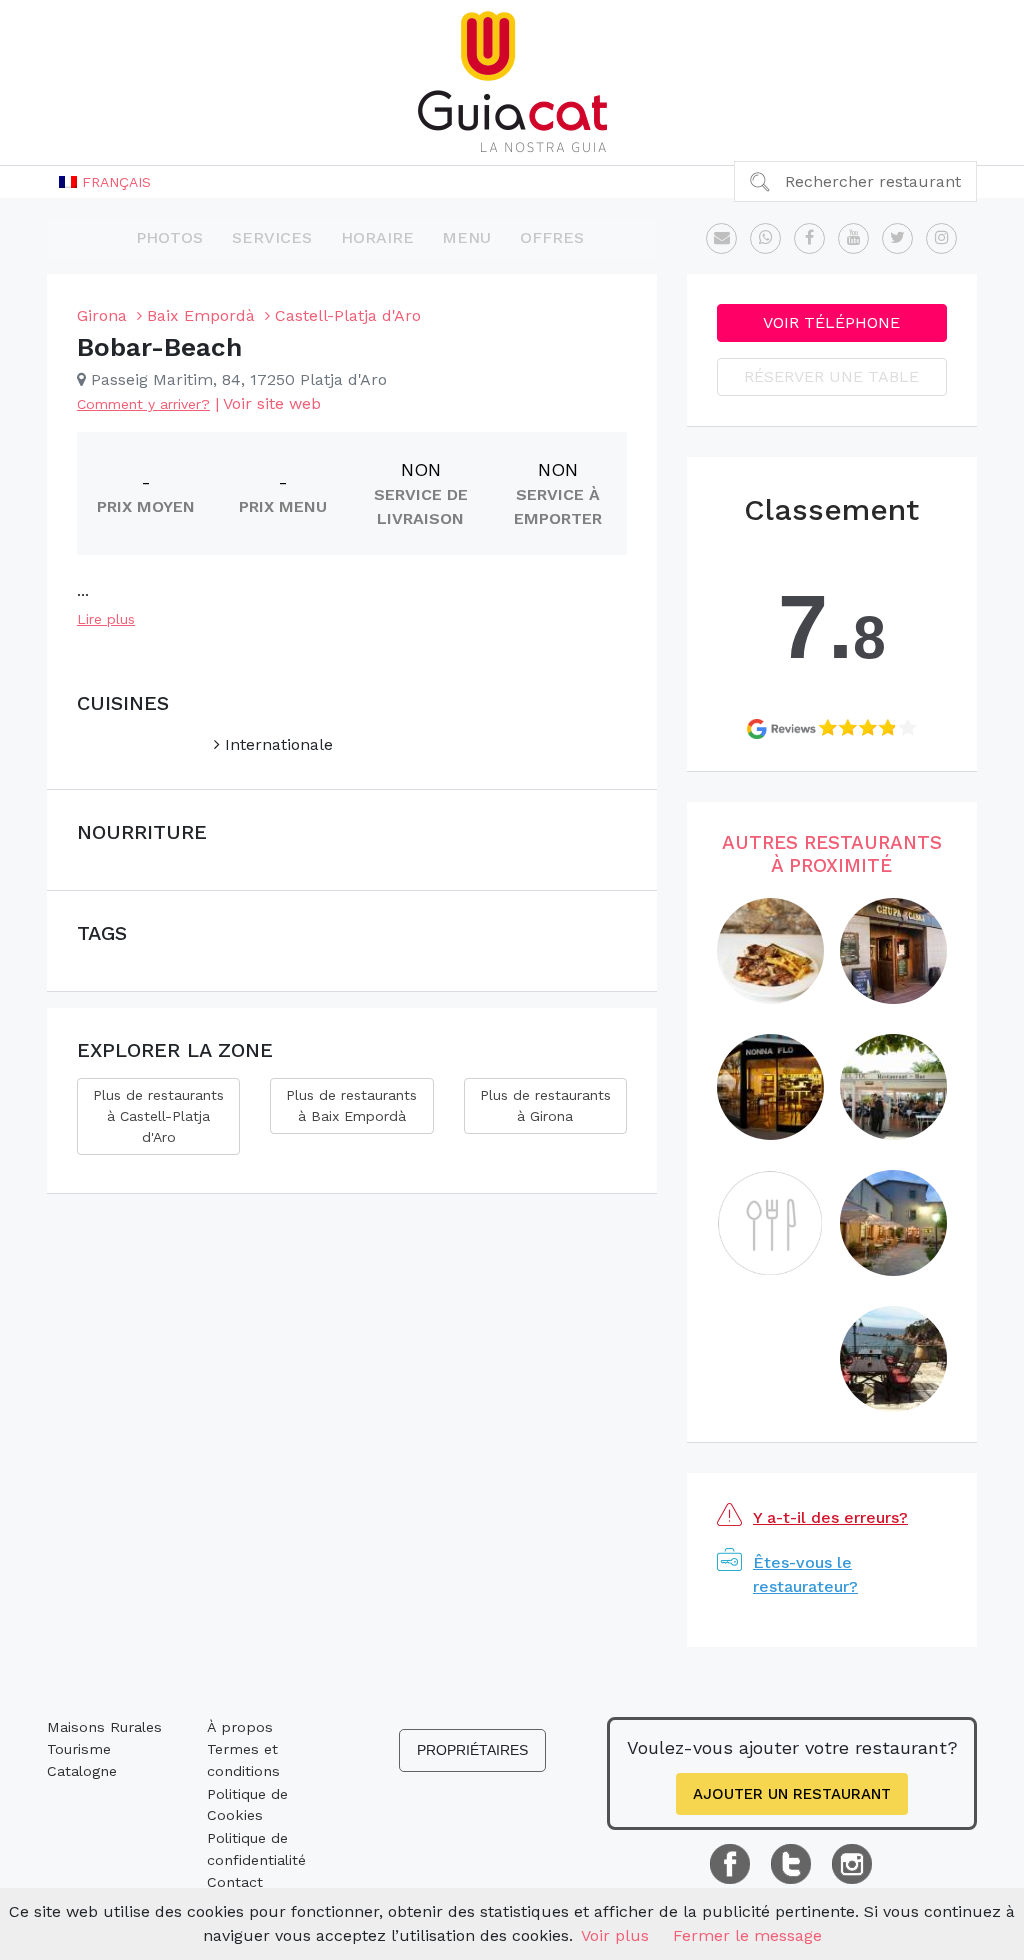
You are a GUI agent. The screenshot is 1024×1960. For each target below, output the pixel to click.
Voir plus (615, 1935)
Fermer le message (747, 1935)
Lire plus (106, 619)
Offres (552, 237)
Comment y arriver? (143, 404)
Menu (466, 237)
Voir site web (272, 403)
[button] (105, 182)
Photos (169, 237)
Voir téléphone (831, 322)
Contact (235, 1882)
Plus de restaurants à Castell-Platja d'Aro (158, 1116)
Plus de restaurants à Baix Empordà (351, 1105)
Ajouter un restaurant (792, 1794)
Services (272, 237)
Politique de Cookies (247, 1805)
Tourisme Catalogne (82, 1760)
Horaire (377, 237)
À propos (240, 1727)
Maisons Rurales (104, 1727)
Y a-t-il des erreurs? (830, 1517)
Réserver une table (831, 376)
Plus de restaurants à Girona (545, 1105)
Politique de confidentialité (256, 1849)
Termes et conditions (243, 1760)
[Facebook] (809, 238)
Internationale (276, 744)
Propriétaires (472, 1750)
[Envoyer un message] (721, 238)
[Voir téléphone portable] (765, 238)
